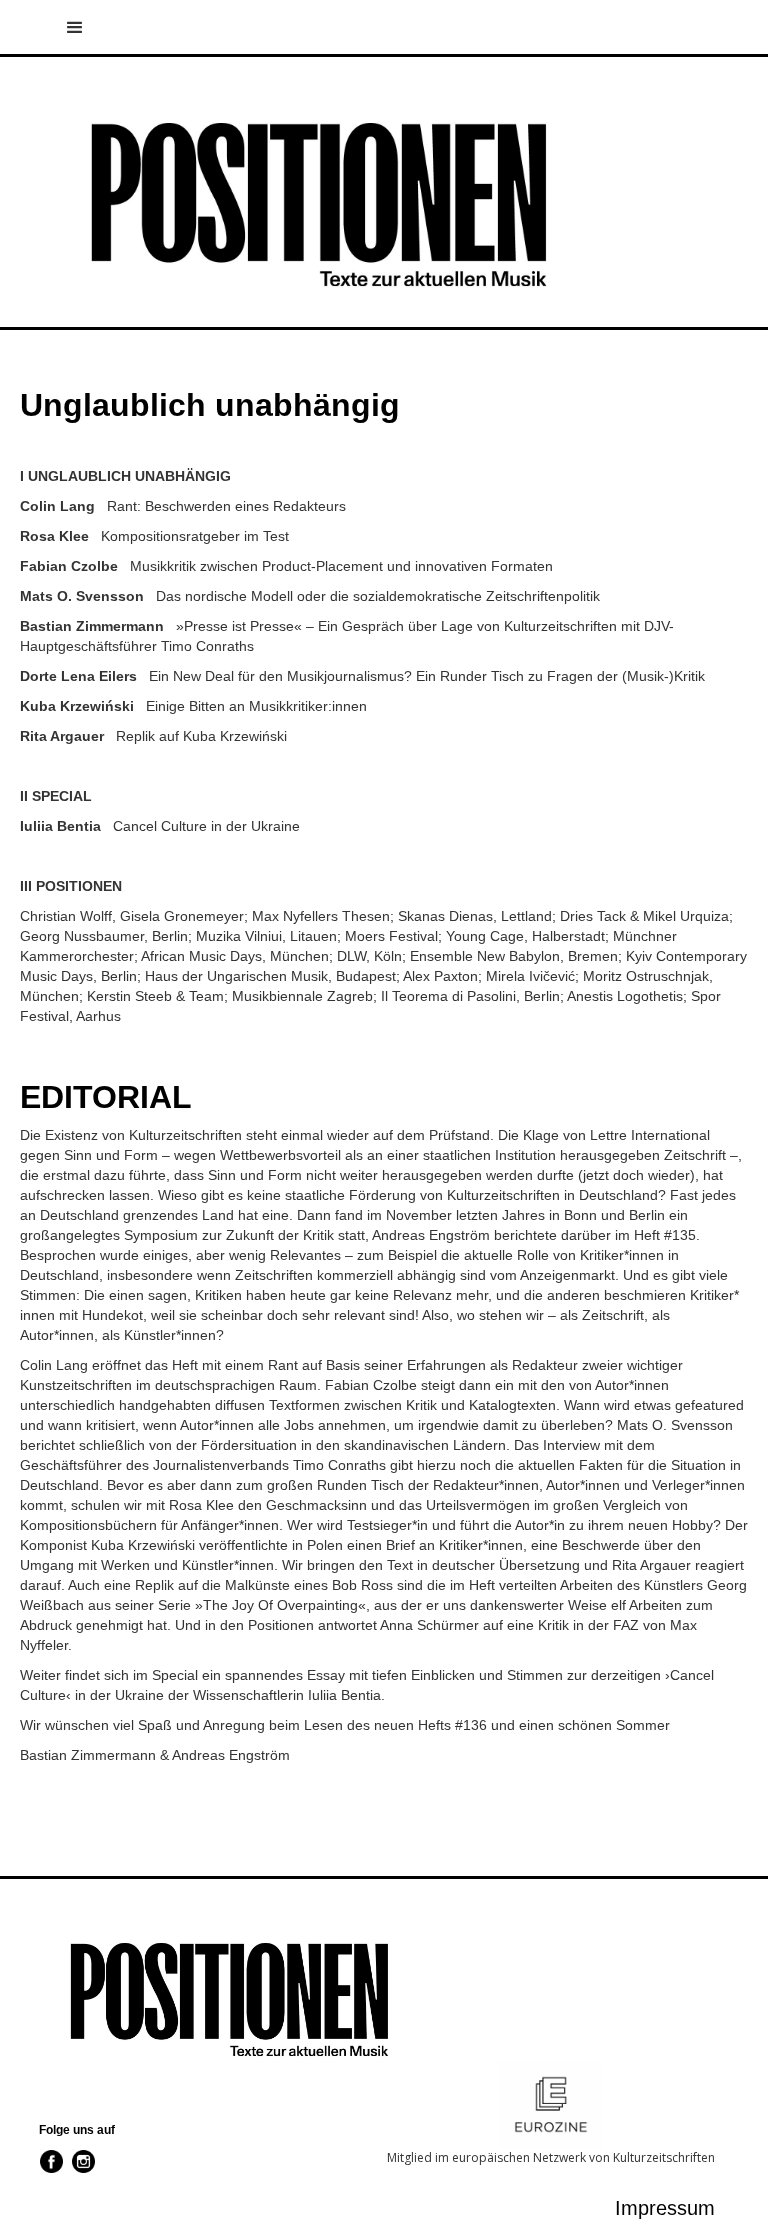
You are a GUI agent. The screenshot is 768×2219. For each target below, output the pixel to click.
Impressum (665, 2208)
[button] (749, 35)
